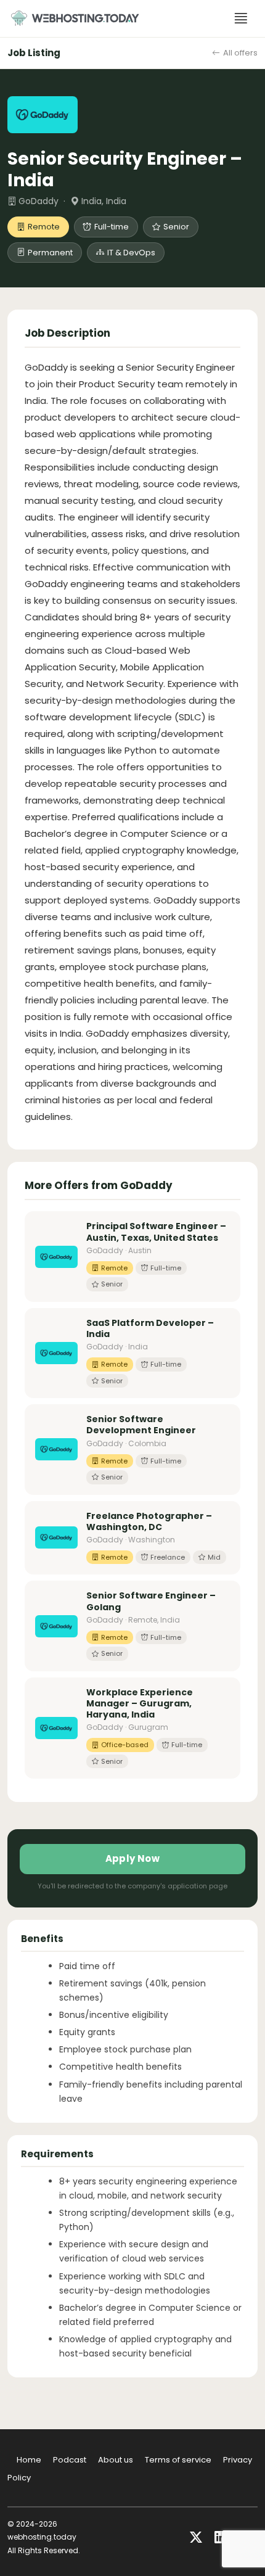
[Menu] (241, 19)
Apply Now (133, 1858)
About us (116, 2460)
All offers (240, 53)
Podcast (70, 2460)
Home (29, 2460)
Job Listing (34, 53)
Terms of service (178, 2460)
